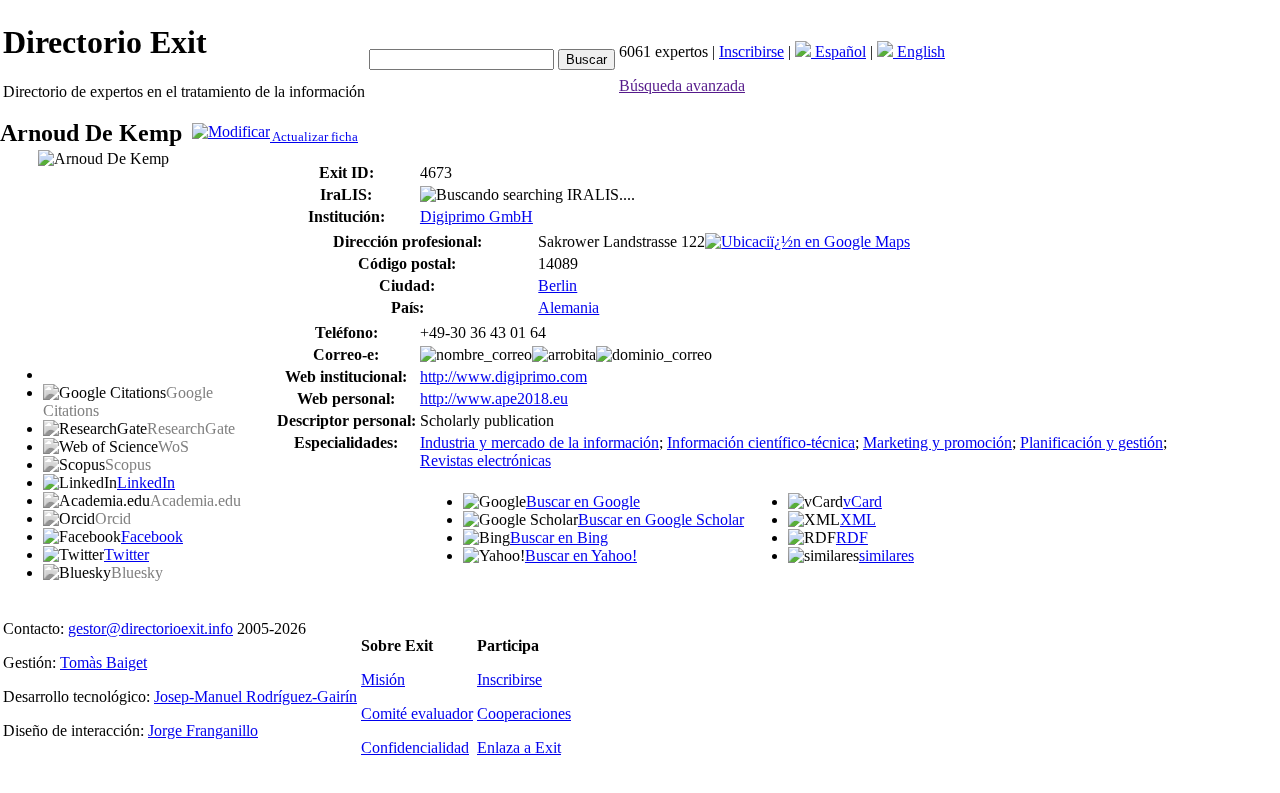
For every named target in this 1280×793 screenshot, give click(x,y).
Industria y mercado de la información (539, 442)
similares (886, 555)
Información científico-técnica (761, 442)
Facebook (152, 536)
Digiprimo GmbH (476, 216)
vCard (862, 501)
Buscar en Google (583, 501)
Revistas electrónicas (485, 460)
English (919, 51)
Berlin (557, 285)
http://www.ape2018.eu (494, 398)
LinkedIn (146, 482)
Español (838, 51)
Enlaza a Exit (519, 747)
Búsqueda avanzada (682, 85)
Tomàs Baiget (103, 662)
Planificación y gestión (1091, 442)
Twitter (126, 554)
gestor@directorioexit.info (150, 628)
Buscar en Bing (559, 537)
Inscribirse (751, 51)
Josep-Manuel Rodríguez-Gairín (255, 696)
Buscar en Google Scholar (661, 519)
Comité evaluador (417, 713)
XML (858, 519)
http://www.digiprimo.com (503, 376)
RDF (852, 537)
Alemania (568, 307)
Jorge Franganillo (203, 730)
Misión (383, 679)
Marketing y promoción (937, 442)
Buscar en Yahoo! (581, 555)
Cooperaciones (524, 713)
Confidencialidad (415, 747)
